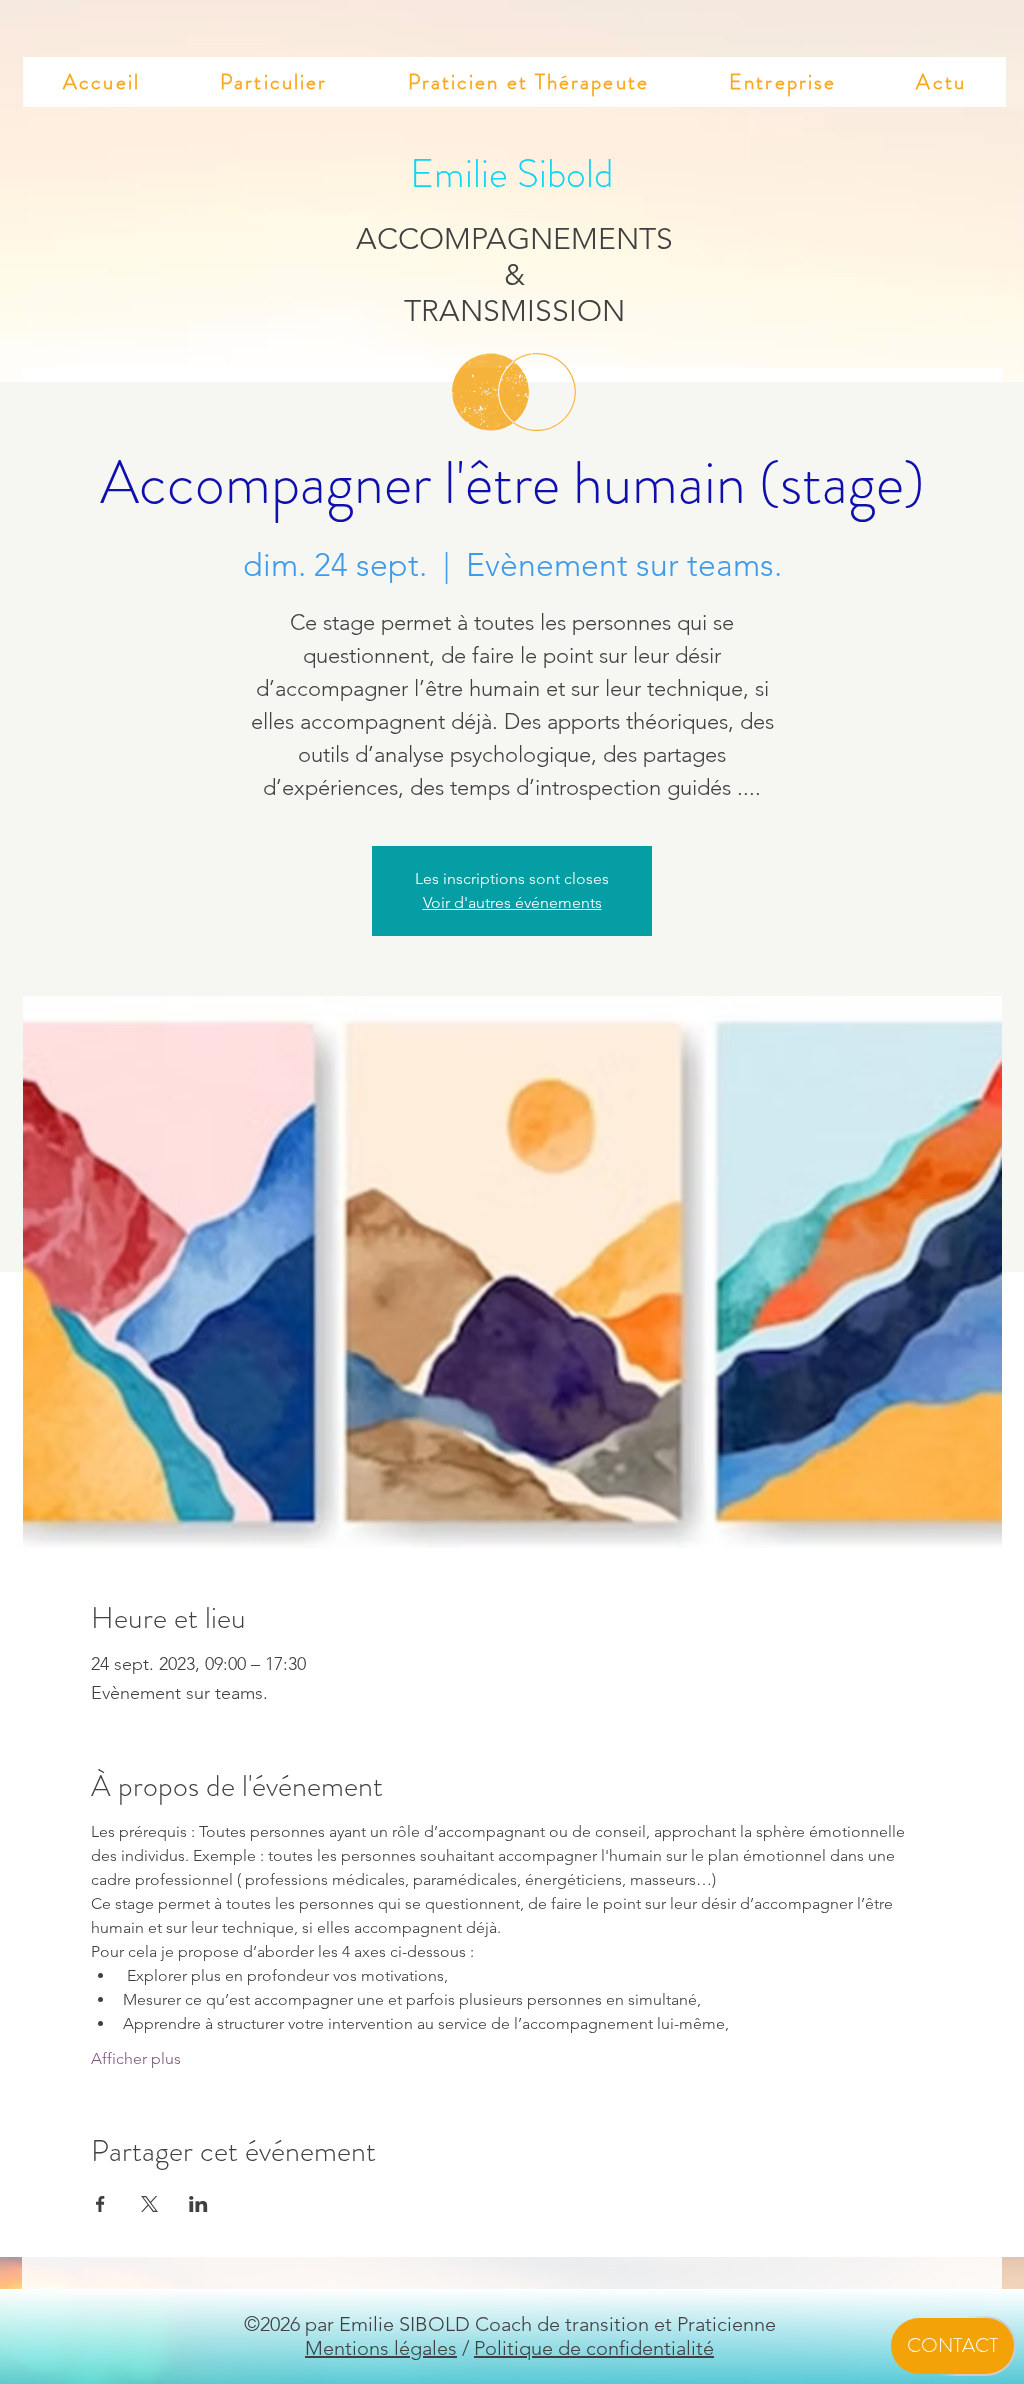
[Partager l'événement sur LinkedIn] (198, 2204)
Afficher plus (136, 2058)
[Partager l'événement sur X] (149, 2204)
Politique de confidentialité (594, 2348)
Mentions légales (381, 2348)
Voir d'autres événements (512, 902)
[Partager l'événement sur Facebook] (100, 2204)
